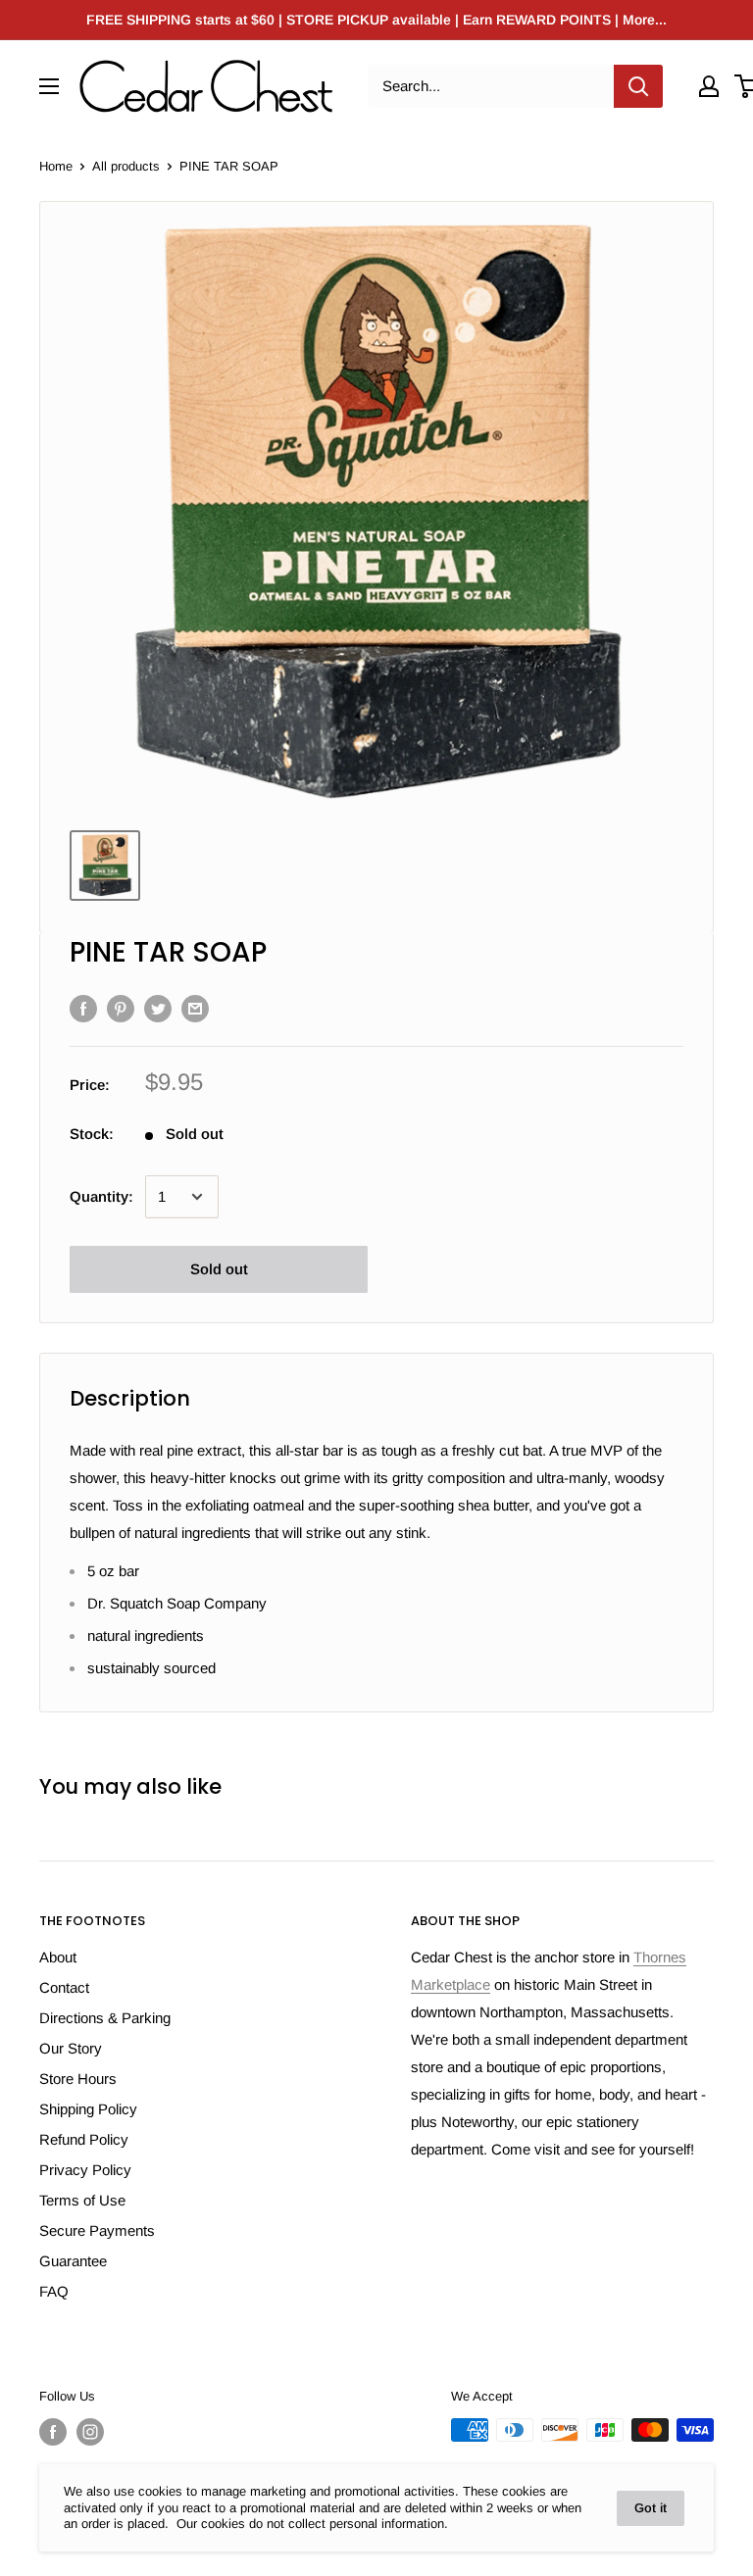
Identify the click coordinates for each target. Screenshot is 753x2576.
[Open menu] (49, 86)
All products (126, 166)
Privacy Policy (85, 2170)
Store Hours (78, 2079)
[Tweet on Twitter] (158, 1008)
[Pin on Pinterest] (121, 1008)
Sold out (219, 1269)
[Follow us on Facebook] (53, 2432)
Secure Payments (97, 2230)
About (58, 1957)
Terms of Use (82, 2200)
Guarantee (73, 2261)
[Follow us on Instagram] (90, 2432)
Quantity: (101, 1196)
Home (56, 166)
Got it (651, 2508)
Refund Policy (84, 2139)
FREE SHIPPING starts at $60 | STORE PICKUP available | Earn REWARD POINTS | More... (376, 20)
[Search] (638, 86)
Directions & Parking (105, 2018)
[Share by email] (195, 1008)
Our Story (71, 2048)
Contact (64, 1987)
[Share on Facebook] (83, 1008)
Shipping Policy (88, 2109)
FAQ (54, 2291)
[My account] (709, 86)
